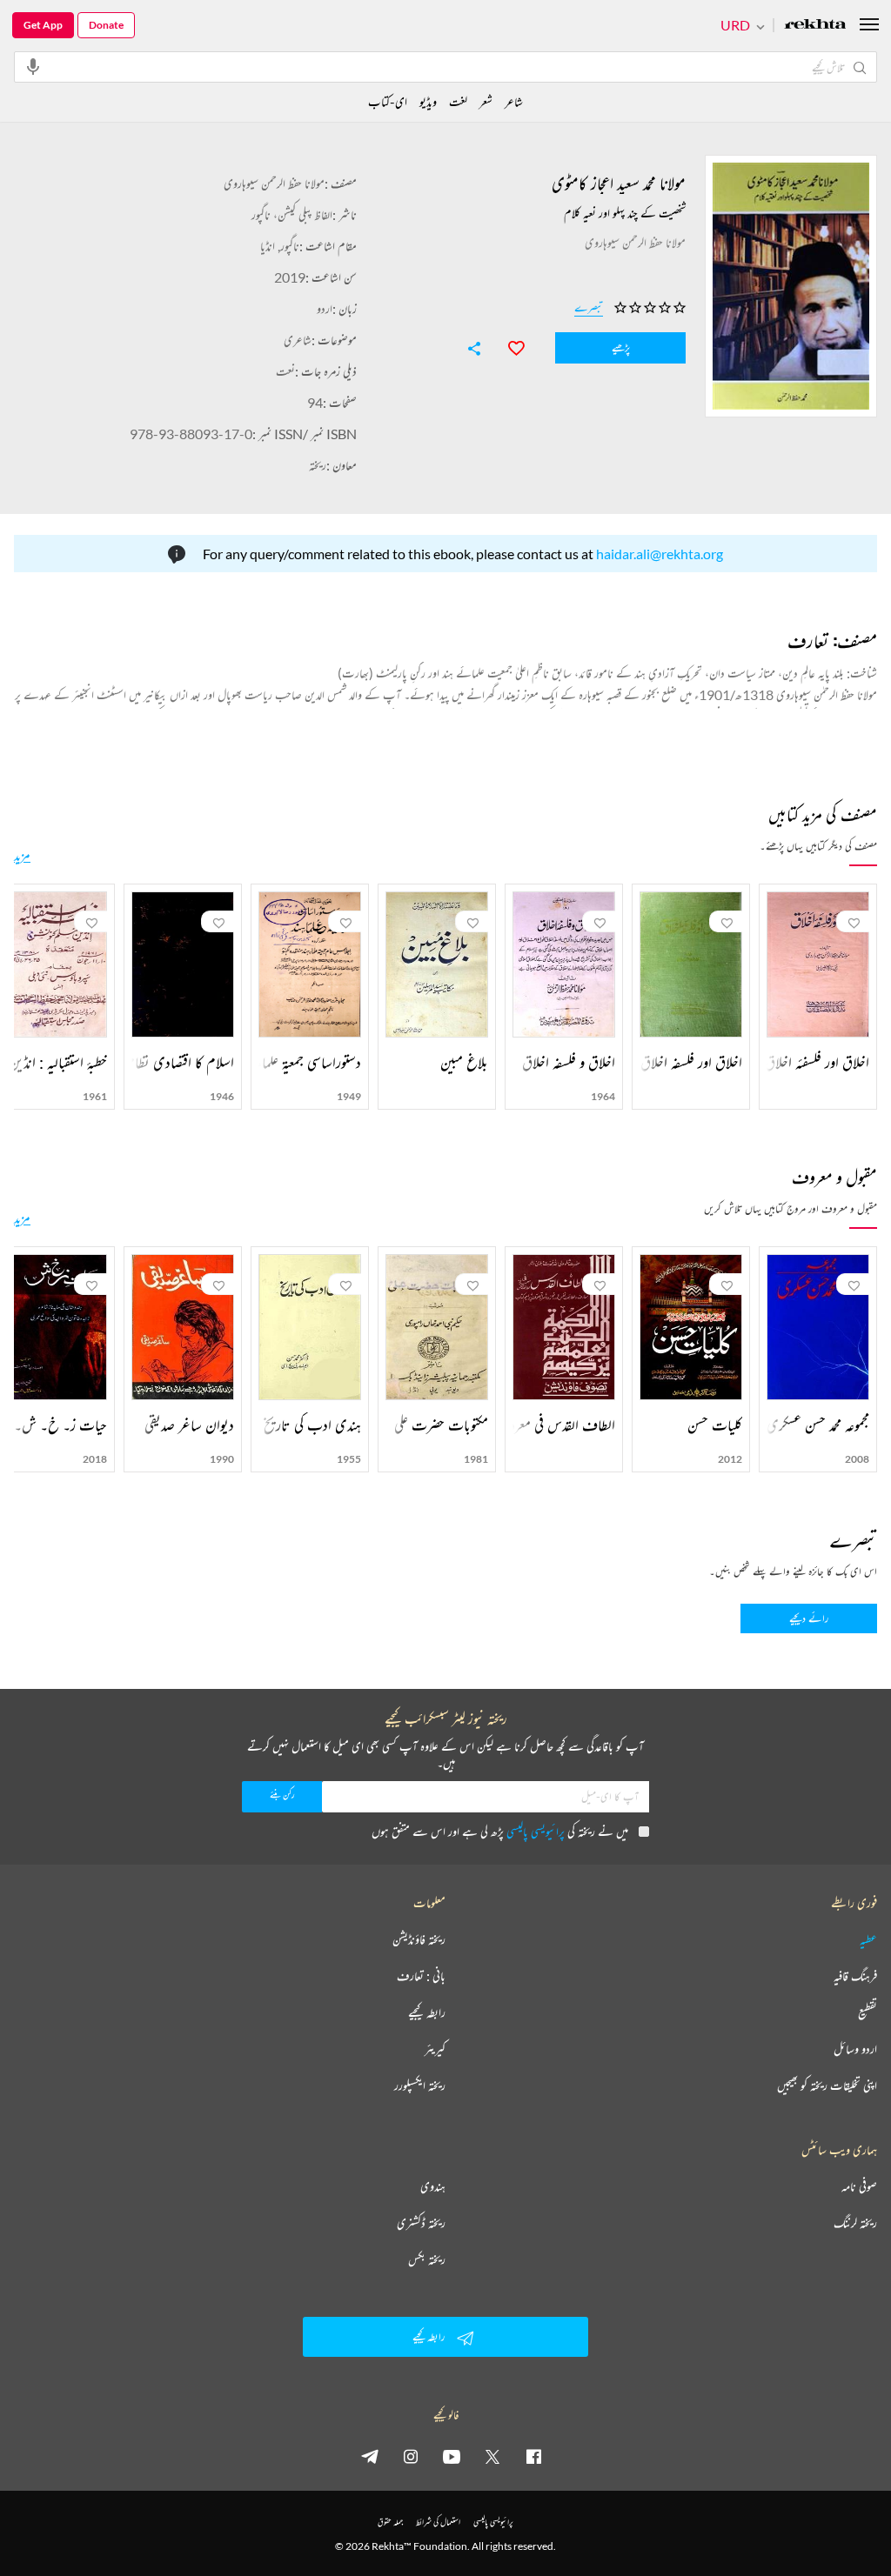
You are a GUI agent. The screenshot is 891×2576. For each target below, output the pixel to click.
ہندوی (433, 2186)
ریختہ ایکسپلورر (420, 2085)
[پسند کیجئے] (508, 346)
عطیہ (868, 1939)
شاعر (514, 101)
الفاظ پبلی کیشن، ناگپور (292, 214)
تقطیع (868, 2012)
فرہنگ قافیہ (855, 1976)
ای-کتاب (388, 101)
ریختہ (318, 465)
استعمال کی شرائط (438, 2522)
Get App (43, 25)
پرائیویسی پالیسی (536, 1831)
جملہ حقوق (390, 2522)
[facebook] (533, 2456)
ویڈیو (428, 101)
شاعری (298, 340)
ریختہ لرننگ (855, 2223)
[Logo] (815, 26)
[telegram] (370, 2456)
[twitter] (492, 2456)
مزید (22, 855)
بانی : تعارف (421, 1976)
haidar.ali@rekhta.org (660, 554)
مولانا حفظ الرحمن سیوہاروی (274, 183)
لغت (458, 101)
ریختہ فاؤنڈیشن (419, 1939)
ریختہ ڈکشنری (421, 2223)
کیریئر (435, 2049)
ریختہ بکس (427, 2259)
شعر (486, 101)
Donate (106, 25)
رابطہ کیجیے (427, 2012)
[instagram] (411, 2456)
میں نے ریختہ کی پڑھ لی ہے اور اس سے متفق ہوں (500, 1831)
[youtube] (452, 2456)
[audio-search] (33, 66)
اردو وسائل (855, 2049)
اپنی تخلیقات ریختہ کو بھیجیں (827, 2085)
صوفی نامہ (859, 2186)
